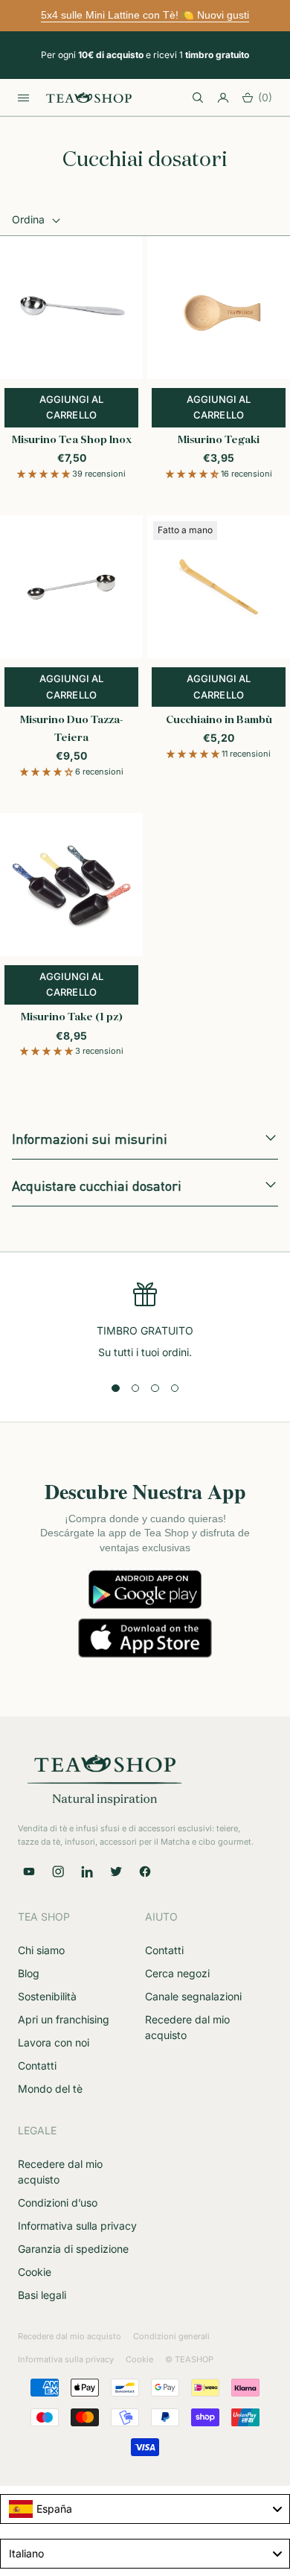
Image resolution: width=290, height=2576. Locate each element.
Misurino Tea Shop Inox (72, 440)
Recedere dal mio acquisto (70, 2336)
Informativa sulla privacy (77, 2226)
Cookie (35, 2272)
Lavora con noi (54, 2042)
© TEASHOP (189, 2359)
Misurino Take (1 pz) (72, 1017)
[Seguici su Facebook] (145, 1871)
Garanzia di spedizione (73, 2249)
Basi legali (42, 2295)
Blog (29, 1973)
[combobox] (145, 2509)
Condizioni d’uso (58, 2203)
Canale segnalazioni (193, 1996)
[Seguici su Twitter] (116, 1871)
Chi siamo (41, 1950)
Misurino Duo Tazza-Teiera (72, 729)
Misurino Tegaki (219, 440)
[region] (145, 1322)
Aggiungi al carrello (89, 407)
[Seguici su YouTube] (29, 1871)
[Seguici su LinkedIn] (87, 1871)
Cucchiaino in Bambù (219, 720)
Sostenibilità (47, 1996)
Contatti (37, 2065)
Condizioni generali (171, 2336)
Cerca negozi (177, 1973)
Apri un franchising (64, 2019)
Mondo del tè (50, 2089)
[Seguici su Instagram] (58, 1871)
